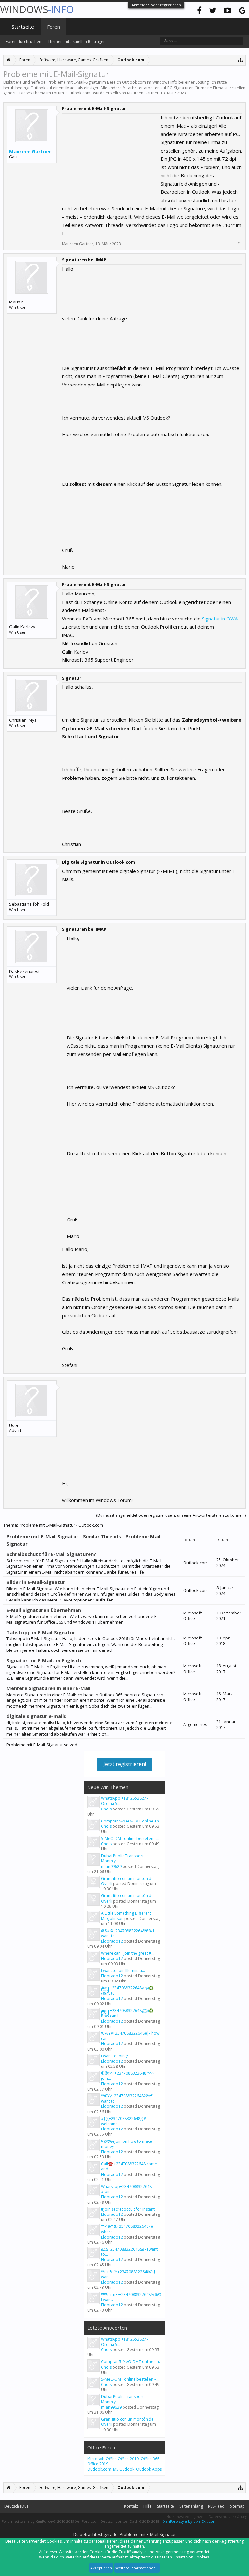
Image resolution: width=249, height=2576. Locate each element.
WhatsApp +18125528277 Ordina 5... (125, 1801)
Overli (107, 1884)
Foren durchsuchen (24, 41)
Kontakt (131, 2506)
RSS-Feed (216, 2506)
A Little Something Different (126, 1913)
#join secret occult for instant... (129, 2209)
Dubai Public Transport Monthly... (122, 1858)
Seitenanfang (191, 2506)
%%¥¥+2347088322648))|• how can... (130, 2036)
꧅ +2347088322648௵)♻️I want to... (128, 1990)
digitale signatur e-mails (36, 1716)
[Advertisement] (111, 154)
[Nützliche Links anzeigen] (240, 60)
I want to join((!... (116, 2056)
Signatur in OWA (219, 619)
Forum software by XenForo (49, 2521)
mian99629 (111, 1866)
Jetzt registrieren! (125, 1764)
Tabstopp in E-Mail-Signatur (41, 1632)
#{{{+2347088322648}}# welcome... (124, 2121)
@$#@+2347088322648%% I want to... (128, 1933)
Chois (106, 1809)
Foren (53, 27)
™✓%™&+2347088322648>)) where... (127, 2229)
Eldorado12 (112, 1941)
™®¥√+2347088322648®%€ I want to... (128, 2098)
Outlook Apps (149, 2469)
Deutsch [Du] (16, 2506)
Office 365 (150, 2459)
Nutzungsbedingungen (186, 2516)
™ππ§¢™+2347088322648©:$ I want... (129, 2274)
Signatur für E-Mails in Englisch (44, 1660)
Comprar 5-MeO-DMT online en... (131, 1821)
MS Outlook (124, 2469)
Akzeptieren (101, 2568)
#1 (240, 244)
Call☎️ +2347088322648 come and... (129, 2166)
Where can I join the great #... (128, 1953)
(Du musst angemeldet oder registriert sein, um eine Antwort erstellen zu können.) (171, 1515)
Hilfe (148, 2506)
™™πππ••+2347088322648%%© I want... (131, 2297)
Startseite (23, 27)
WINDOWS (37, 9)
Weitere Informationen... (137, 2568)
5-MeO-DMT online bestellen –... (130, 1839)
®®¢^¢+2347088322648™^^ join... (127, 2076)
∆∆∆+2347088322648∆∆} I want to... (129, 2252)
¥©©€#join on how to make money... (127, 2144)
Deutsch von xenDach (130, 2521)
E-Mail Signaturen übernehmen (44, 1610)
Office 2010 (128, 2459)
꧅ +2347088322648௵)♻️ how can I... (127, 2013)
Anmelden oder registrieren (156, 5)
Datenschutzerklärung (228, 2516)
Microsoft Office (102, 2459)
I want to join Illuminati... (123, 1971)
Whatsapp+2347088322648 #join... (126, 2189)
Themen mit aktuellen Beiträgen (77, 41)
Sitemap (237, 2506)
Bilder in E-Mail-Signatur (36, 1582)
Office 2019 (98, 2464)
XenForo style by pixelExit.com (190, 2521)
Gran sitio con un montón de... (129, 1878)
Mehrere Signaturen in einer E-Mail (48, 1688)
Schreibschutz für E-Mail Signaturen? (51, 1554)
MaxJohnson (112, 1918)
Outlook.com (78, 93)
